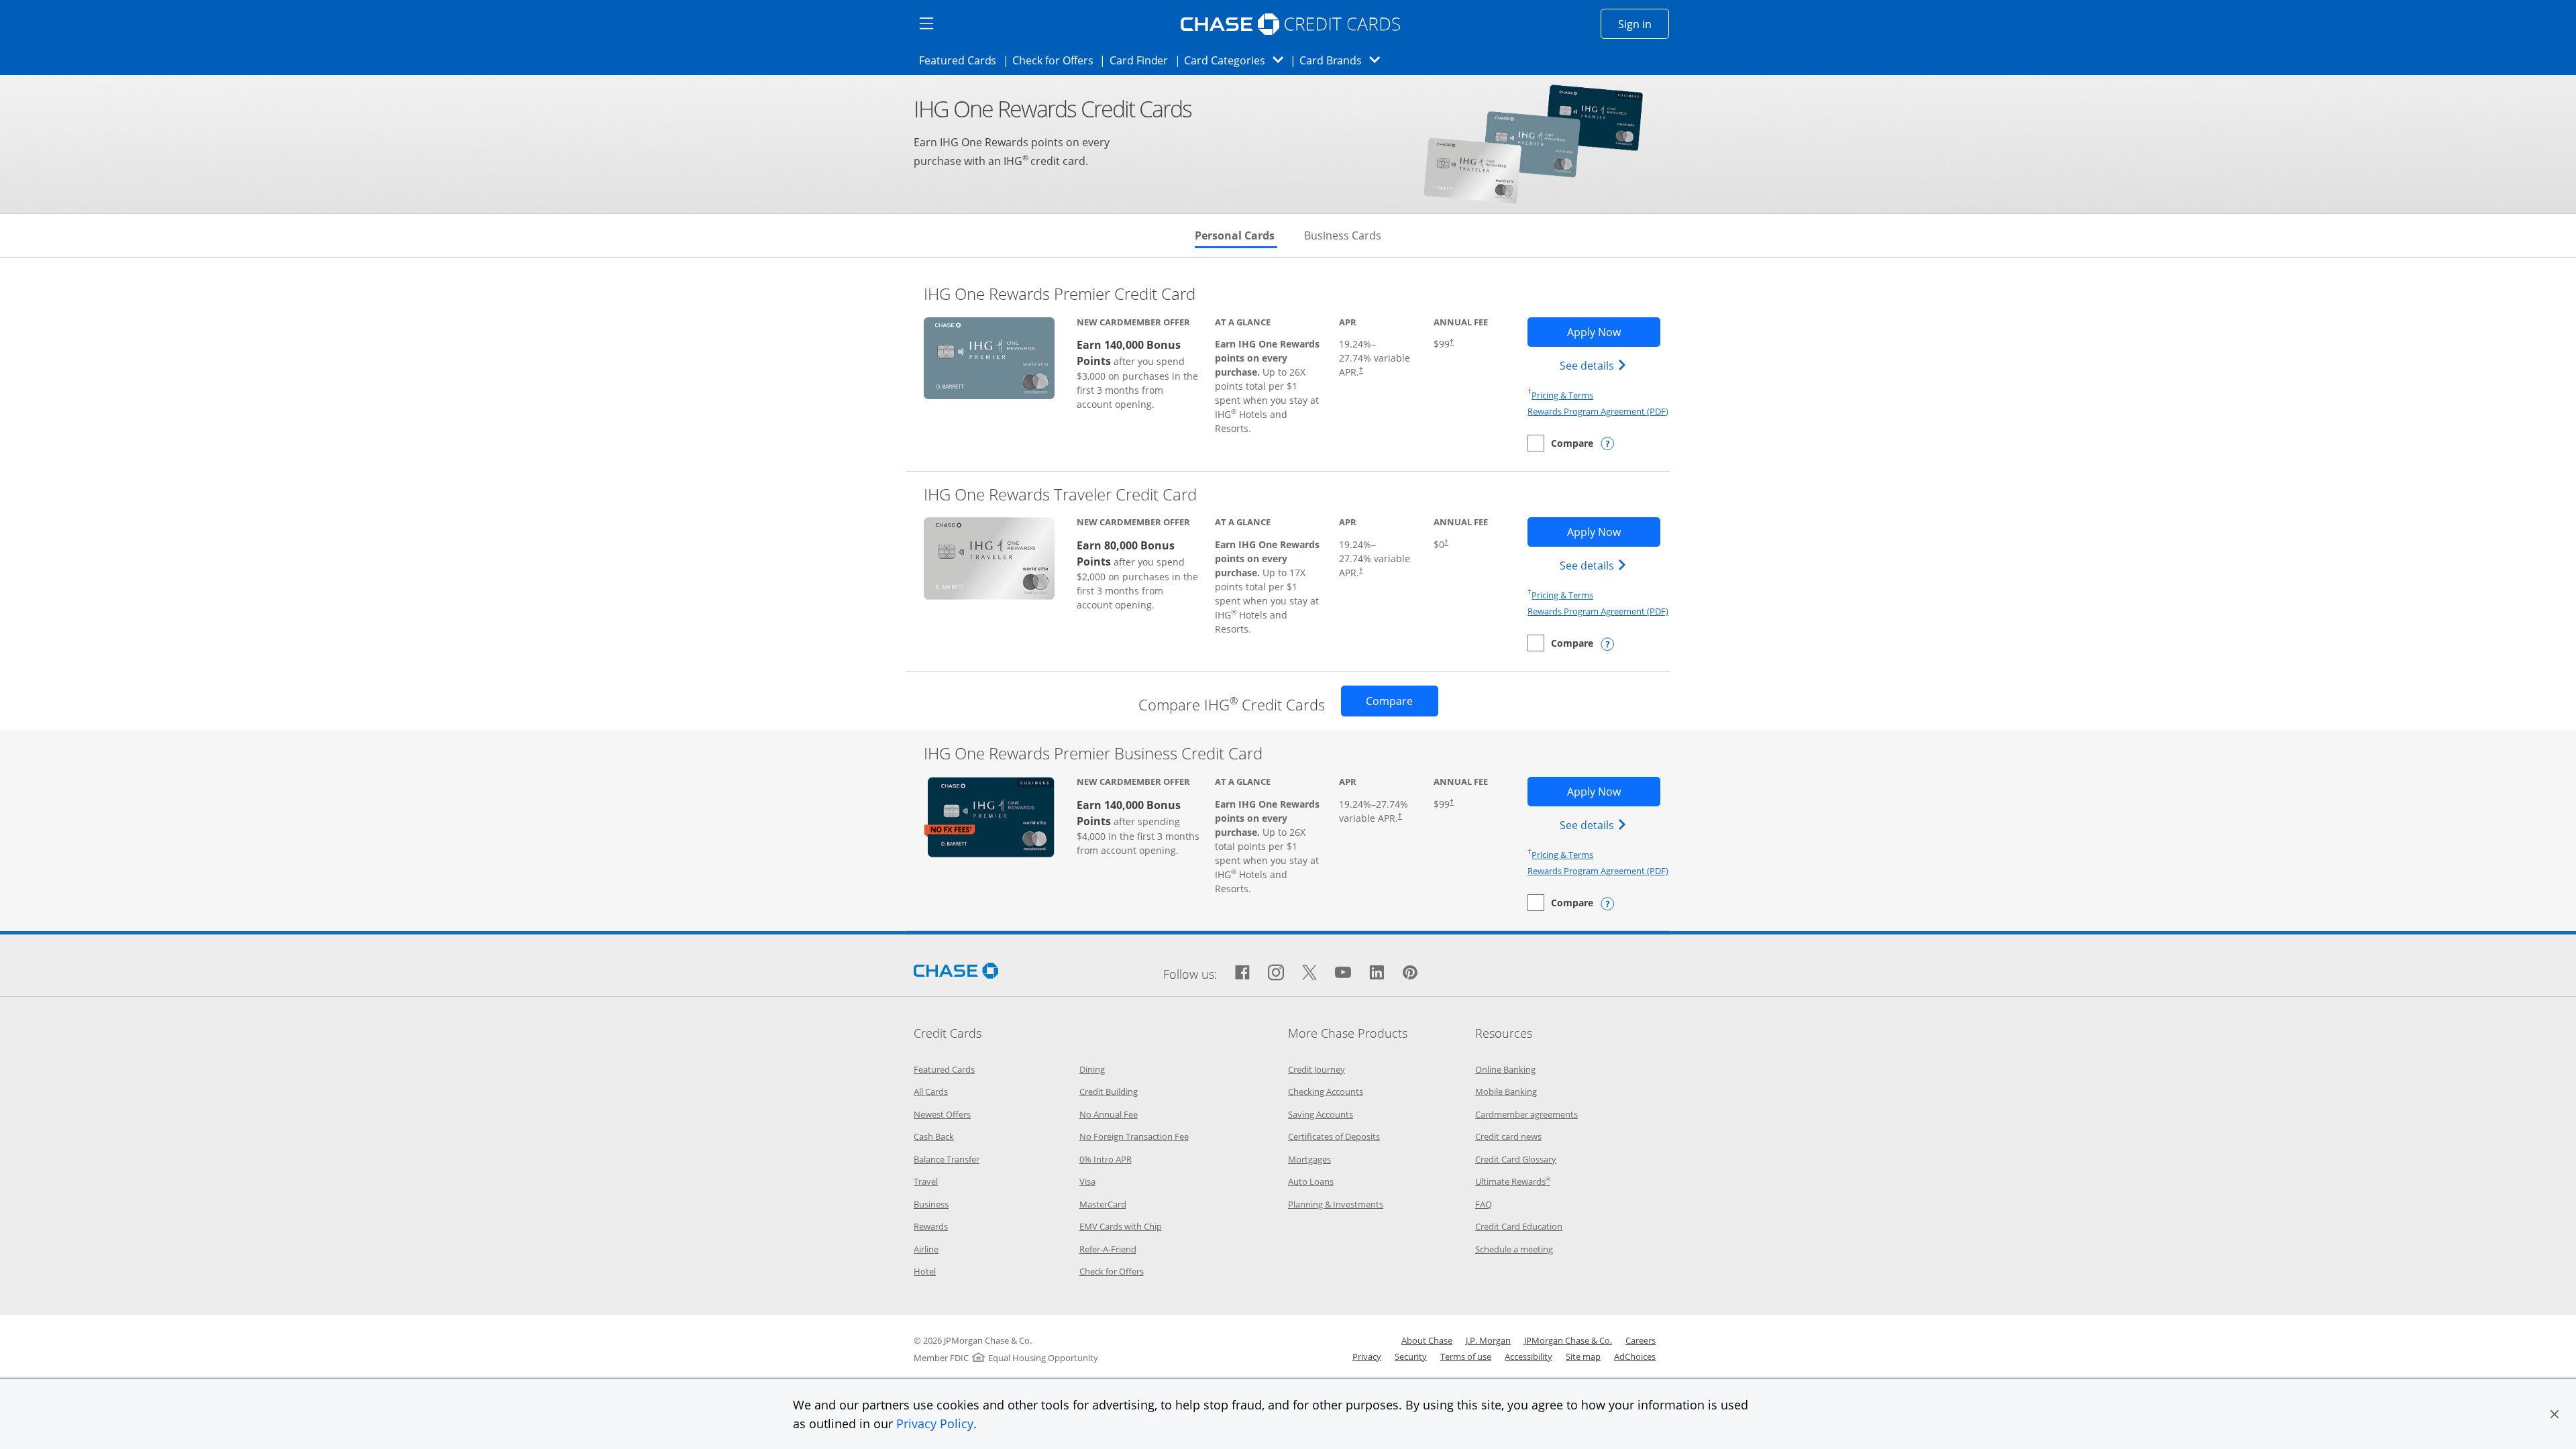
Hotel (925, 1271)
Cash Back (934, 1136)
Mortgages (1309, 1159)
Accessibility (1528, 1356)
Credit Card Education (1519, 1226)
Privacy (1367, 1356)
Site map (1583, 1356)
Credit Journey (1317, 1069)
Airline (926, 1249)
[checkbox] (1560, 443)
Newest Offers (942, 1114)
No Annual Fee (1109, 1114)
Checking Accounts (1326, 1091)
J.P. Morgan (1488, 1340)
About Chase (1427, 1340)
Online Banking (1505, 1069)
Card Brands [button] (1344, 60)
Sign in (1644, 24)
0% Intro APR (1106, 1159)
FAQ (1484, 1204)
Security (1411, 1356)
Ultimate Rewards (1513, 1181)
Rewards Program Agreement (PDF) (1598, 411)
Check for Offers (1057, 60)
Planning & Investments (1336, 1204)
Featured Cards (962, 60)
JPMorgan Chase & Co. (1568, 1340)
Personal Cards (1236, 235)
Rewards (931, 1226)
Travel (926, 1181)
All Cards (931, 1091)
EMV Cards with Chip (1121, 1226)
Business (931, 1204)
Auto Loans (1311, 1181)
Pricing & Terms (1562, 395)
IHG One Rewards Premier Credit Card (1060, 293)
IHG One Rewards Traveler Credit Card (1060, 494)
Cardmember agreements (1526, 1114)
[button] (2555, 1414)
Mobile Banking (1506, 1091)
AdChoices (1635, 1356)
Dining (1092, 1069)
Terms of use (1466, 1356)
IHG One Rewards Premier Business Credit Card (1093, 753)
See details (1595, 365)
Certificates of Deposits (1334, 1136)
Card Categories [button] (1237, 60)
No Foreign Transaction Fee (1134, 1136)
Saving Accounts (1321, 1114)
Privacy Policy (935, 1424)
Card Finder (1143, 60)
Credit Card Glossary (1516, 1159)
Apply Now (1613, 332)
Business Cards (1343, 235)
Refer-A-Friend (1108, 1249)
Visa (1087, 1181)
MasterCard (1103, 1204)
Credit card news (1508, 1136)
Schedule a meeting (1514, 1249)
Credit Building (1109, 1091)
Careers (1641, 1340)
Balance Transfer (947, 1159)
